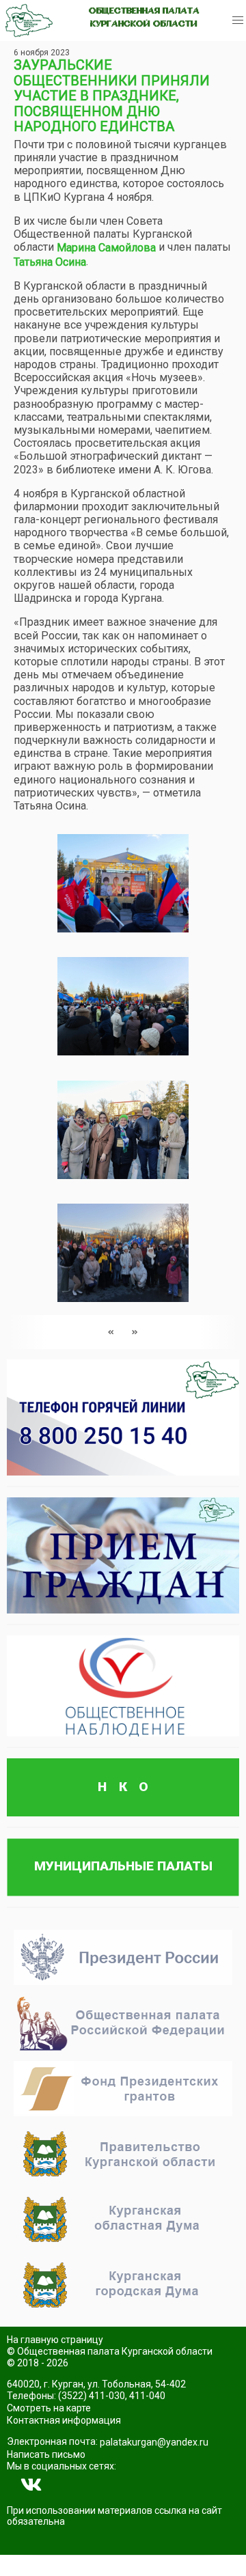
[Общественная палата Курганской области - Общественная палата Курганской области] (29, 20)
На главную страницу (55, 2340)
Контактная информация (64, 2420)
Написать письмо (46, 2454)
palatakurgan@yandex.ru (154, 2442)
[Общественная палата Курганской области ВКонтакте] (31, 2485)
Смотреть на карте (49, 2408)
